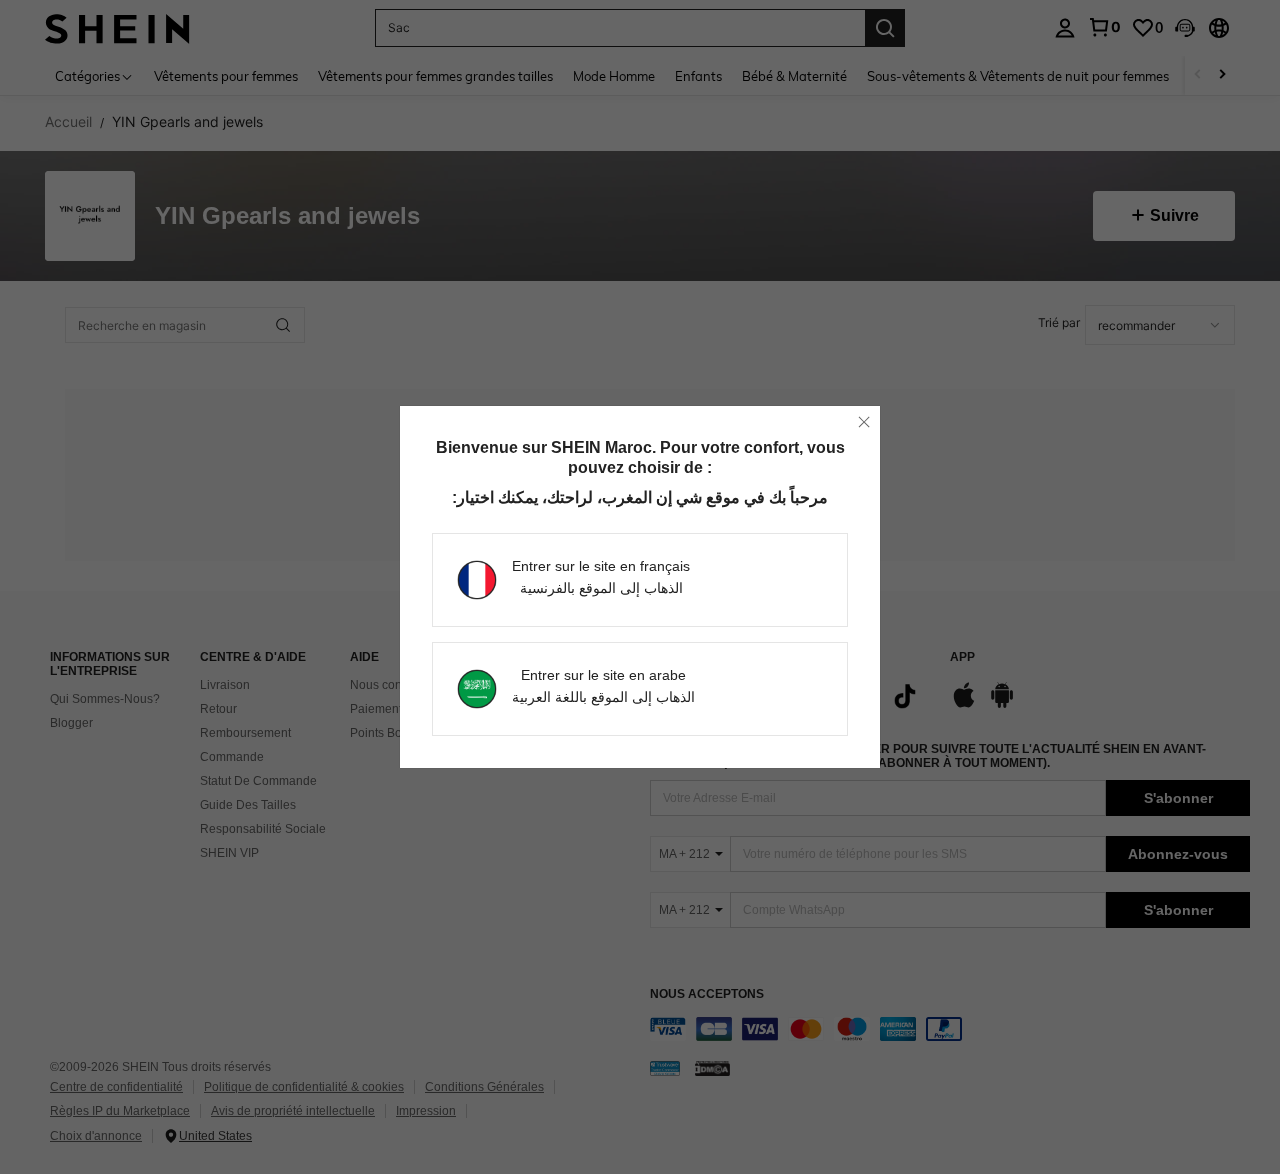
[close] (864, 422)
